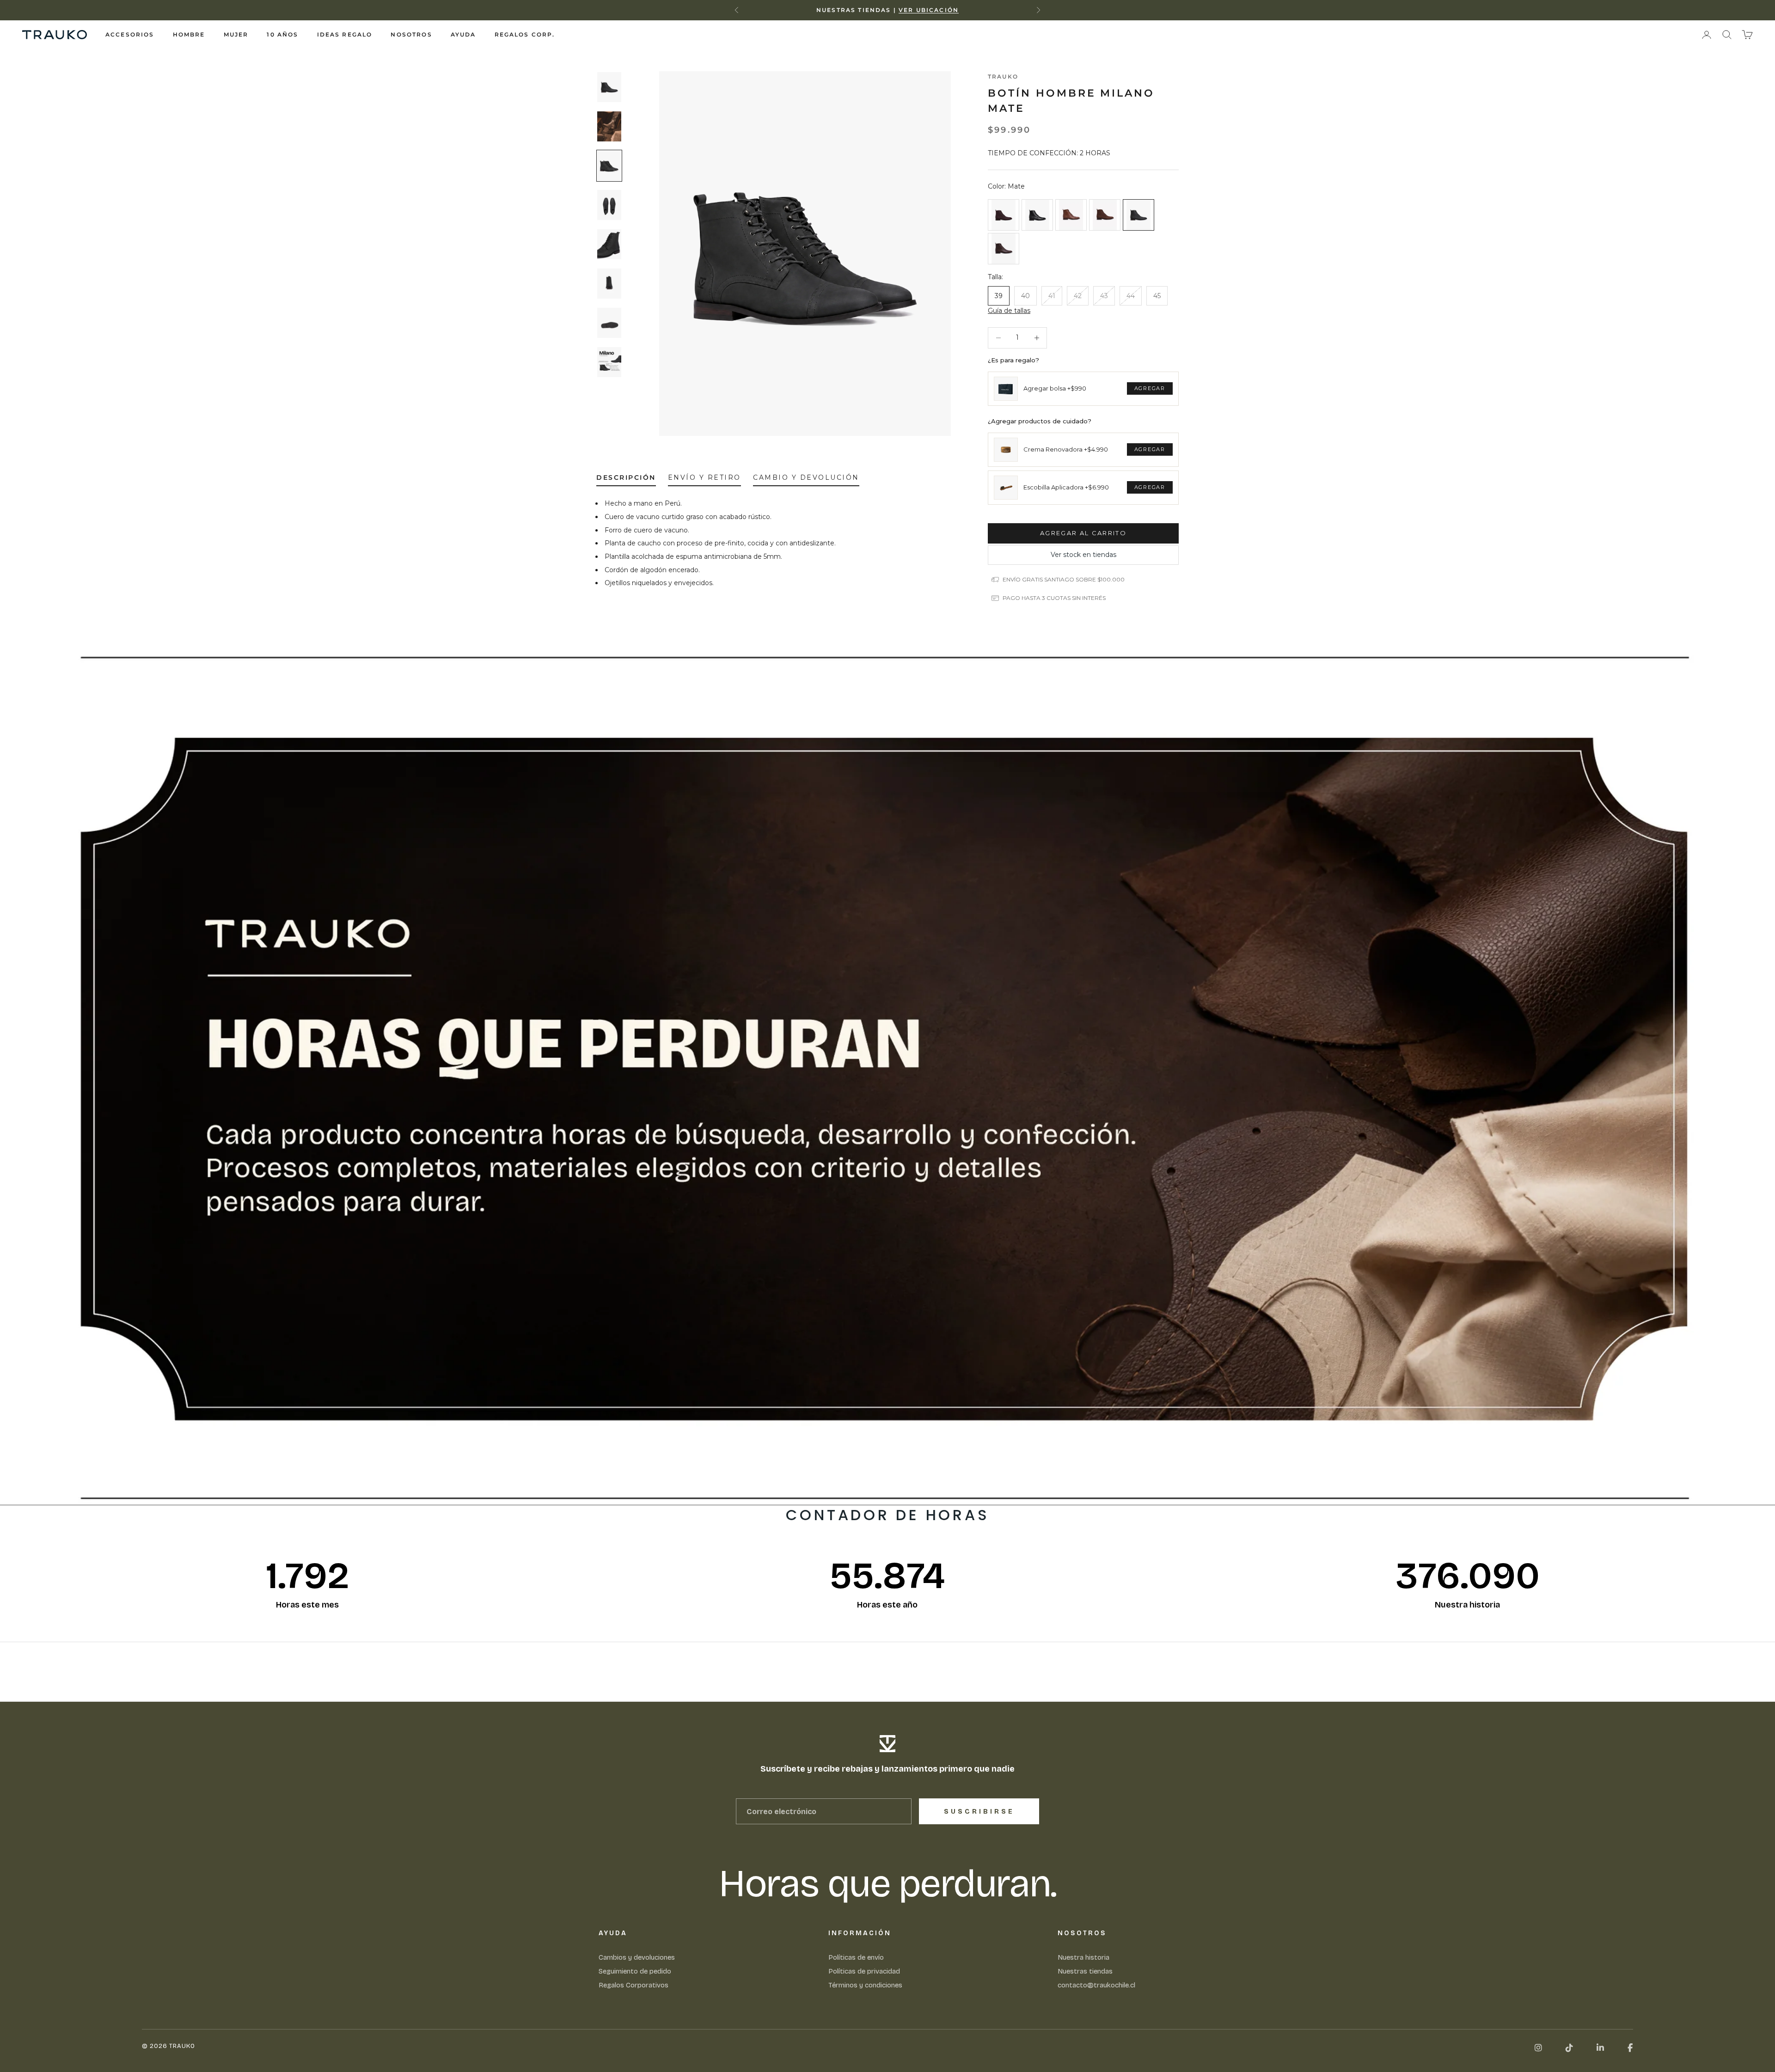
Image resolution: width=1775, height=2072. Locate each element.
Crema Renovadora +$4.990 (1066, 449)
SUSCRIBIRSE (979, 1812)
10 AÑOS (282, 34)
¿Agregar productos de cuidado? (1040, 421)
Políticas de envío (856, 1957)
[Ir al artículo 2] (609, 126)
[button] (1009, 311)
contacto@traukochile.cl (1096, 1985)
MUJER (236, 34)
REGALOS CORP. (525, 34)
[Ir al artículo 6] (609, 284)
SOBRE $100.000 (936, 10)
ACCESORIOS (130, 34)
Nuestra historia (1083, 1957)
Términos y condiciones (865, 1985)
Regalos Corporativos (633, 1985)
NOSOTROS (411, 34)
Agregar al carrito (1083, 533)
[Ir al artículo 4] (609, 205)
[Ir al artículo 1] (609, 87)
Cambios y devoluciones (637, 1957)
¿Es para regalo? (1013, 360)
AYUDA (463, 34)
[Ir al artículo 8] (609, 362)
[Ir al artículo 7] (609, 323)
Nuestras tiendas (1085, 1971)
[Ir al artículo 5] (609, 244)
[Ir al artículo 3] (609, 166)
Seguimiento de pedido (635, 1971)
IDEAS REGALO (345, 34)
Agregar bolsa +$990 (1055, 388)
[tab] (626, 480)
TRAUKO (1003, 76)
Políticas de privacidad (864, 1971)
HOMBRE (189, 34)
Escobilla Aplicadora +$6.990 (1066, 487)
